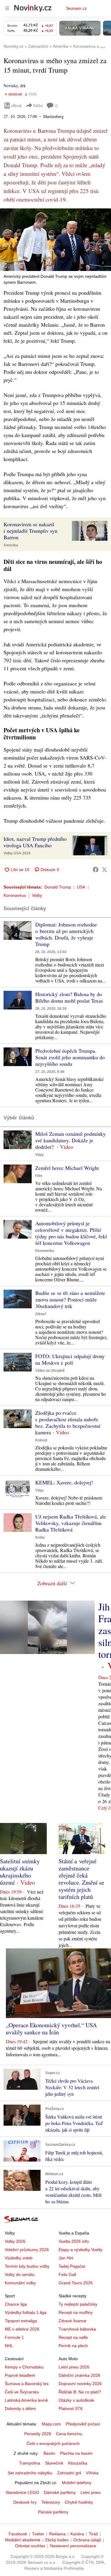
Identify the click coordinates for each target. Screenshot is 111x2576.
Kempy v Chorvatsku (24, 2367)
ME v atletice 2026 (22, 2329)
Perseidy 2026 (38, 2434)
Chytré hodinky (79, 2502)
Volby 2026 (15, 2241)
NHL (9, 2346)
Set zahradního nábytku (30, 2473)
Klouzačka (78, 2463)
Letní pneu (91, 2492)
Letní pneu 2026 (74, 2367)
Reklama (57, 2534)
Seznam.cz (76, 8)
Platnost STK (71, 2408)
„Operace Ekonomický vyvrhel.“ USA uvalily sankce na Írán (51, 2029)
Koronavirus (15, 895)
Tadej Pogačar (72, 2266)
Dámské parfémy (60, 2492)
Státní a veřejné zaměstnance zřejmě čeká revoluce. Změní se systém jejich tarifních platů (81, 1879)
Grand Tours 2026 (76, 2283)
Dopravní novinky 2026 (80, 2384)
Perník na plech (73, 2346)
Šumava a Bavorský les (27, 2384)
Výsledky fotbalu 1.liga (26, 2312)
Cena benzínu (69, 2434)
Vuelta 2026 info (74, 2241)
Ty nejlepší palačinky (78, 2304)
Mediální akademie (23, 2540)
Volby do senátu (20, 2274)
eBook (17, 105)
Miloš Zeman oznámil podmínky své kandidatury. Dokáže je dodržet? (70, 1140)
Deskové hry (25, 2502)
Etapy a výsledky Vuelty (81, 2250)
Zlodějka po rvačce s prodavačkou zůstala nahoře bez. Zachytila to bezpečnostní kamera (68, 1422)
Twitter (38, 2534)
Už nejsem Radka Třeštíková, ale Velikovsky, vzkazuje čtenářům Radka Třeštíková (71, 1523)
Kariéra (77, 2534)
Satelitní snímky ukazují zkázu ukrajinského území (20, 1872)
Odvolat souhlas (30, 2546)
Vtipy (40, 1155)
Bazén (49, 2453)
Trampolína (30, 2463)
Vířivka (92, 2473)
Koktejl (41, 1440)
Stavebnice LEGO (22, 2492)
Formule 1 (14, 2337)
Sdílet (38, 105)
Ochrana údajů (87, 2540)
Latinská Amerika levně (26, 2400)
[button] (55, 240)
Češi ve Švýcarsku (22, 2392)
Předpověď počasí (83, 2424)
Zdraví (41, 1314)
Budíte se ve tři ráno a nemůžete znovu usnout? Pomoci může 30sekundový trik (70, 1299)
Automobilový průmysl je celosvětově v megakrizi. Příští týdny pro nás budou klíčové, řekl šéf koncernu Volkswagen (71, 1233)
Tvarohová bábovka (77, 2329)
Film (39, 1176)
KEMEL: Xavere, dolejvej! (64, 1482)
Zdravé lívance (73, 2321)
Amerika (11, 545)
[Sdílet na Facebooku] (96, 870)
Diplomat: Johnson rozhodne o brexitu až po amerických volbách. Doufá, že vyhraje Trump (66, 934)
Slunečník (54, 2463)
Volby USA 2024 (17, 853)
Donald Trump (58, 887)
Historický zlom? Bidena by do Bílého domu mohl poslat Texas (69, 997)
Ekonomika (45, 1251)
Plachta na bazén (76, 2453)
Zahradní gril (69, 2473)
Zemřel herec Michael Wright (67, 1168)
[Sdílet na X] (104, 870)
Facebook (18, 2534)
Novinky (11, 86)
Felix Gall (67, 2274)
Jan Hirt (66, 2258)
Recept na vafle (73, 2337)
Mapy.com (51, 2424)
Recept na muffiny (76, 2312)
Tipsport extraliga (21, 2321)
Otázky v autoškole (76, 2400)
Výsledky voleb (19, 2258)
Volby (37, 895)
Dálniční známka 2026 (79, 2375)
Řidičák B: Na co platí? (80, 2392)
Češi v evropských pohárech (53, 2443)
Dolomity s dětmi (20, 2408)
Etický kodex (57, 2540)
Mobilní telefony (77, 2483)
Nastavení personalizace (73, 2546)
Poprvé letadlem (20, 2375)
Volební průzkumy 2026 (27, 2250)
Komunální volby (20, 2283)
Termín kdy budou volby (27, 2266)
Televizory (51, 2502)
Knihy (40, 1537)
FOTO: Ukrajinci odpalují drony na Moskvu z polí (70, 1359)
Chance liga (16, 2304)
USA (81, 887)
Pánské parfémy (53, 2512)
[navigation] (7, 8)
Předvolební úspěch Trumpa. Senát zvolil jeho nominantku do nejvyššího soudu (70, 1057)
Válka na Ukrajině (50, 1371)
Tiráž (93, 2534)
